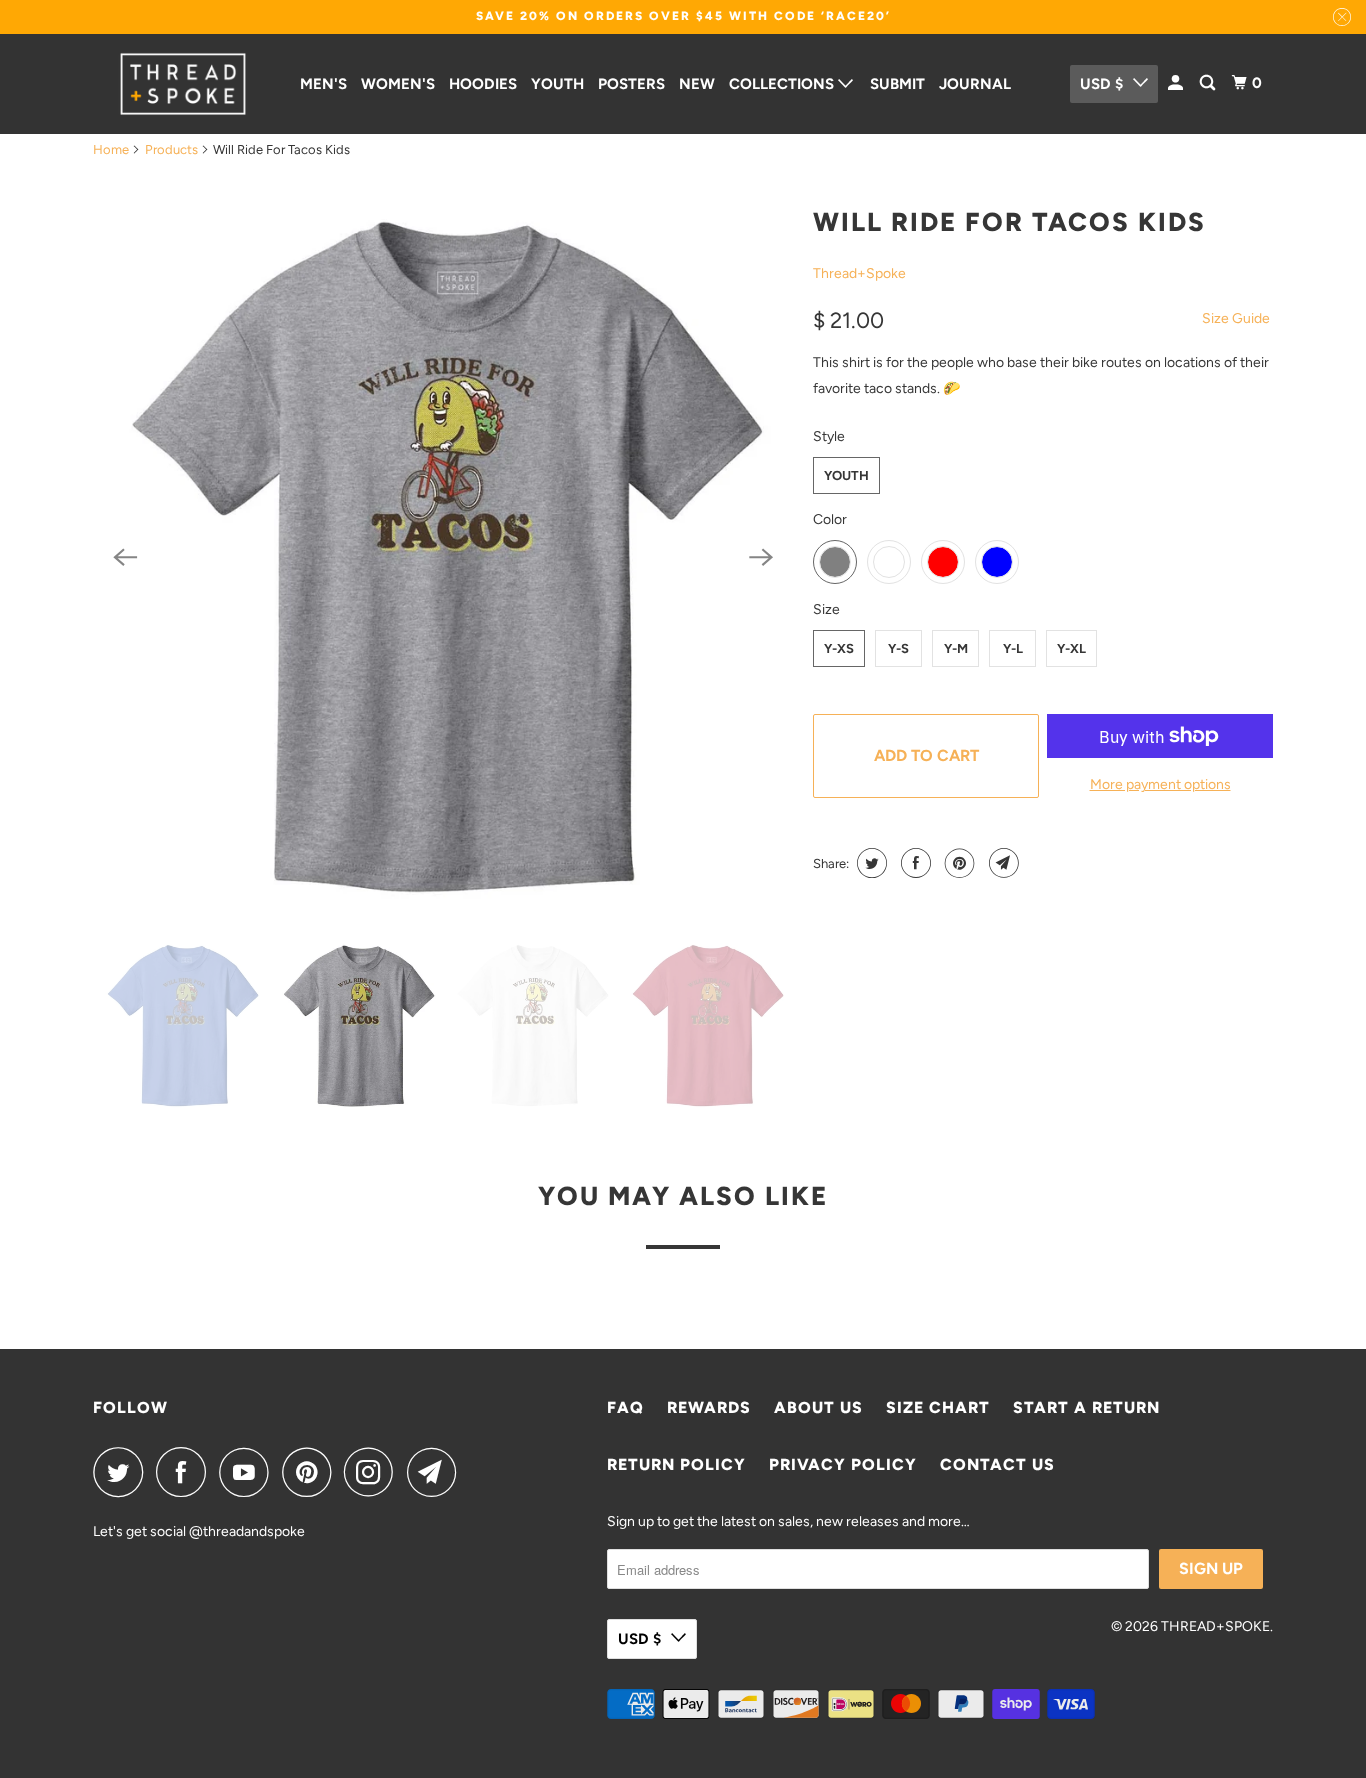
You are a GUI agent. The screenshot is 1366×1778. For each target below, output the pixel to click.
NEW (697, 84)
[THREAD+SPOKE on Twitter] (123, 1472)
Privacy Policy (843, 1464)
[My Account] (1177, 83)
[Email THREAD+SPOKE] (437, 1472)
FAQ (625, 1407)
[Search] (1209, 83)
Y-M (956, 648)
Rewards (709, 1407)
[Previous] (125, 557)
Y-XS (839, 648)
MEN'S (323, 84)
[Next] (761, 557)
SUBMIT (897, 84)
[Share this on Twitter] (869, 863)
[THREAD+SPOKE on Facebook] (186, 1472)
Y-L (1013, 648)
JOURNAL (975, 84)
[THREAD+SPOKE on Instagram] (374, 1472)
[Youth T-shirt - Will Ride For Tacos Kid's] (443, 557)
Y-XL (1071, 648)
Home (111, 149)
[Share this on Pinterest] (957, 863)
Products (171, 149)
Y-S (898, 648)
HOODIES (483, 84)
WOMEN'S (398, 84)
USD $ (1101, 84)
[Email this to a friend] (1001, 863)
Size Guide (1236, 318)
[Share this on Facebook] (913, 863)
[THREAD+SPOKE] (183, 84)
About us (818, 1407)
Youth (846, 475)
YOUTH (557, 84)
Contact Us (997, 1464)
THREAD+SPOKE (1215, 1626)
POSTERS (631, 84)
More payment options (1160, 784)
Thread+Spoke (859, 273)
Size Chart (938, 1407)
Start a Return (1086, 1407)
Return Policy (676, 1464)
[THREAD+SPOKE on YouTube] (249, 1472)
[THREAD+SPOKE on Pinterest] (311, 1472)
